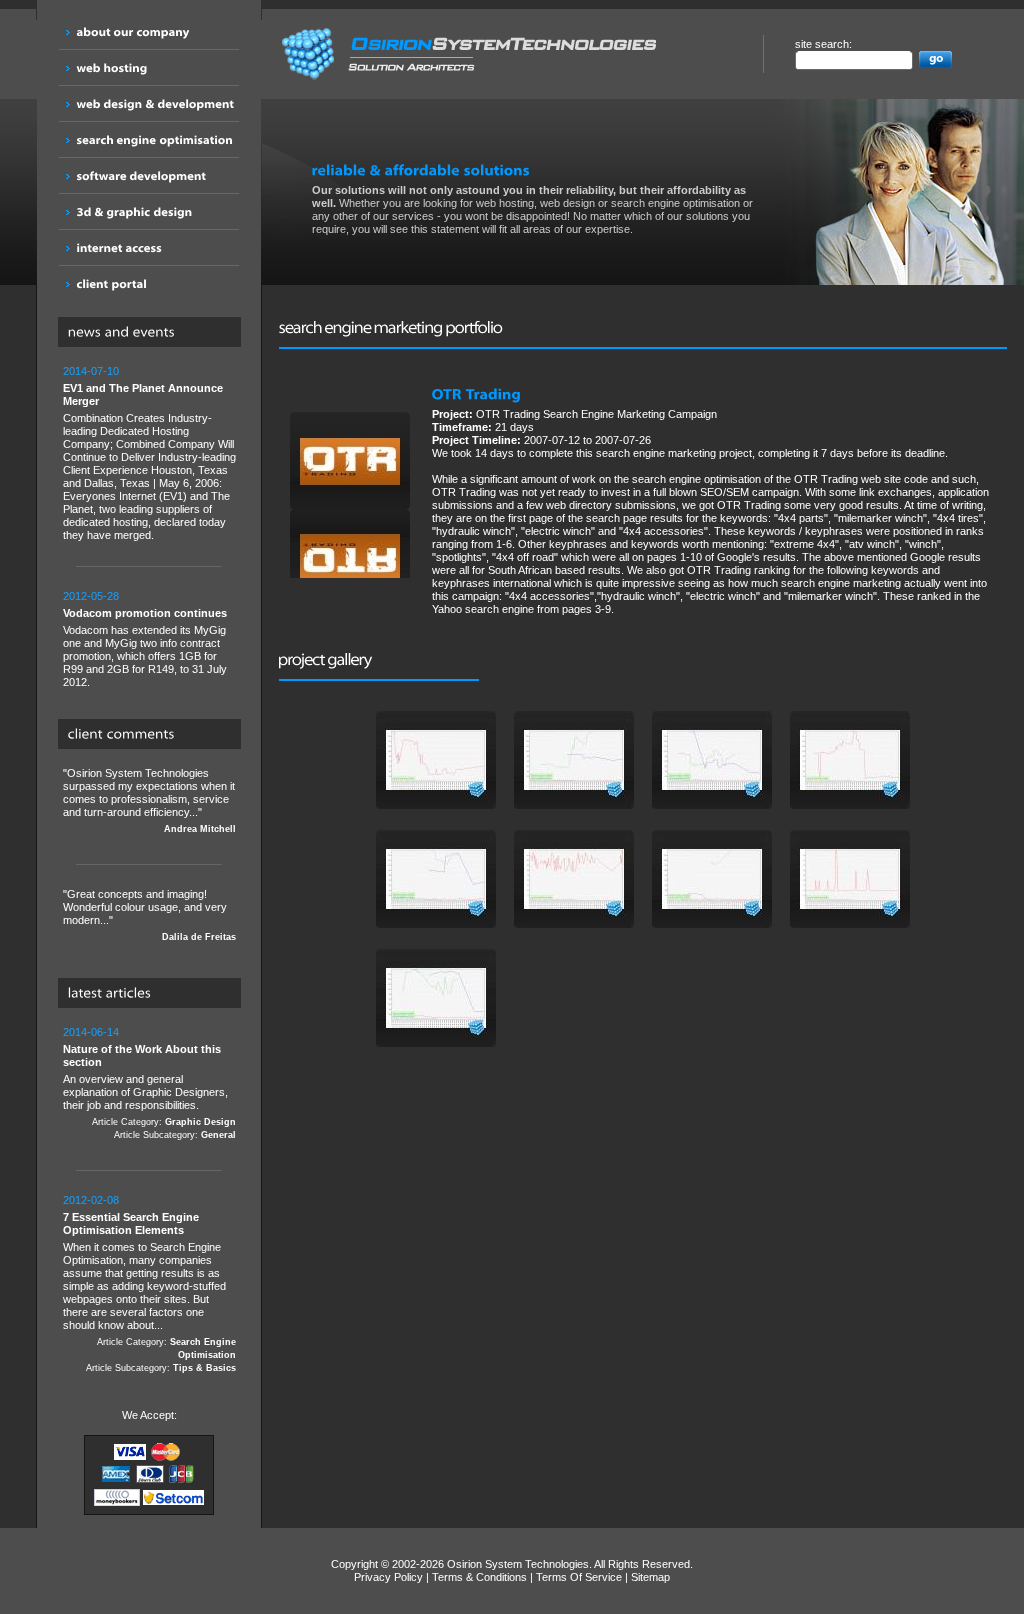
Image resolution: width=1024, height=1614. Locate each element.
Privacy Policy (388, 1577)
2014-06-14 (91, 1032)
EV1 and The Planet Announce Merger (143, 394)
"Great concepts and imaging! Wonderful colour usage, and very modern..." (149, 915)
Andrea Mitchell (200, 829)
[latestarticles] (154, 994)
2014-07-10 (91, 371)
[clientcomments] (154, 735)
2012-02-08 (91, 1200)
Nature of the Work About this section (142, 1055)
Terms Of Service (579, 1577)
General (218, 1135)
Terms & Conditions (479, 1577)
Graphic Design (200, 1122)
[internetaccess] (149, 247)
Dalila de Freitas (199, 937)
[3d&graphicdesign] (149, 211)
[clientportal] (149, 283)
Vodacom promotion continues (145, 613)
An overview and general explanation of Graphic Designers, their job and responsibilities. (149, 1083)
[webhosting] (149, 67)
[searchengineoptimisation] (149, 139)
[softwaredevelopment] (149, 175)
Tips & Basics (204, 1368)
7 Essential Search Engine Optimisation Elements (131, 1223)
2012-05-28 (91, 596)
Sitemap (650, 1577)
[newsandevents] (154, 333)
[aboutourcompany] (149, 31)
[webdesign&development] (149, 103)
